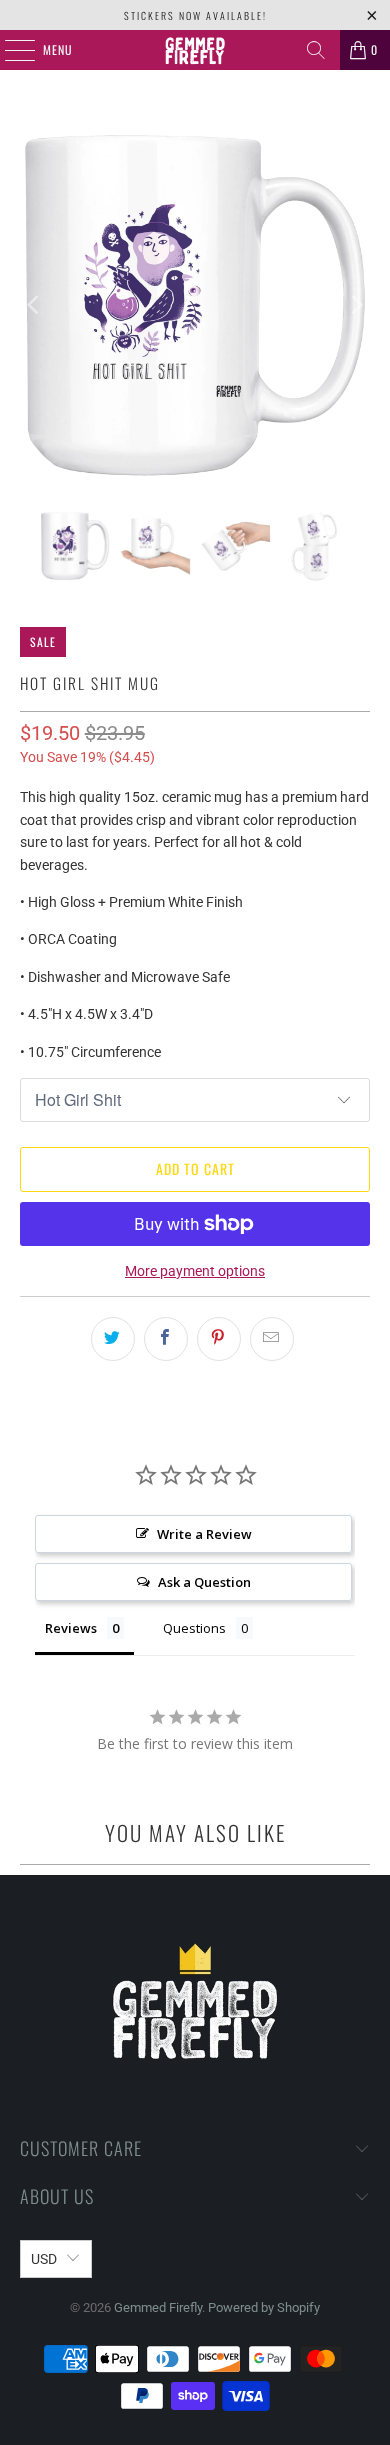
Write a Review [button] (204, 1534)
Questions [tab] (194, 1628)
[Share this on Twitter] (113, 1339)
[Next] (355, 305)
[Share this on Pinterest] (219, 1339)
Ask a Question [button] (204, 1582)
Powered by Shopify (264, 2307)
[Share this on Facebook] (166, 1339)
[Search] (316, 50)
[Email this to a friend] (272, 1339)
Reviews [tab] (71, 1628)
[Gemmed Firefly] (195, 50)
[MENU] (9, 50)
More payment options (195, 1271)
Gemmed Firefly (158, 2307)
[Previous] (35, 305)
